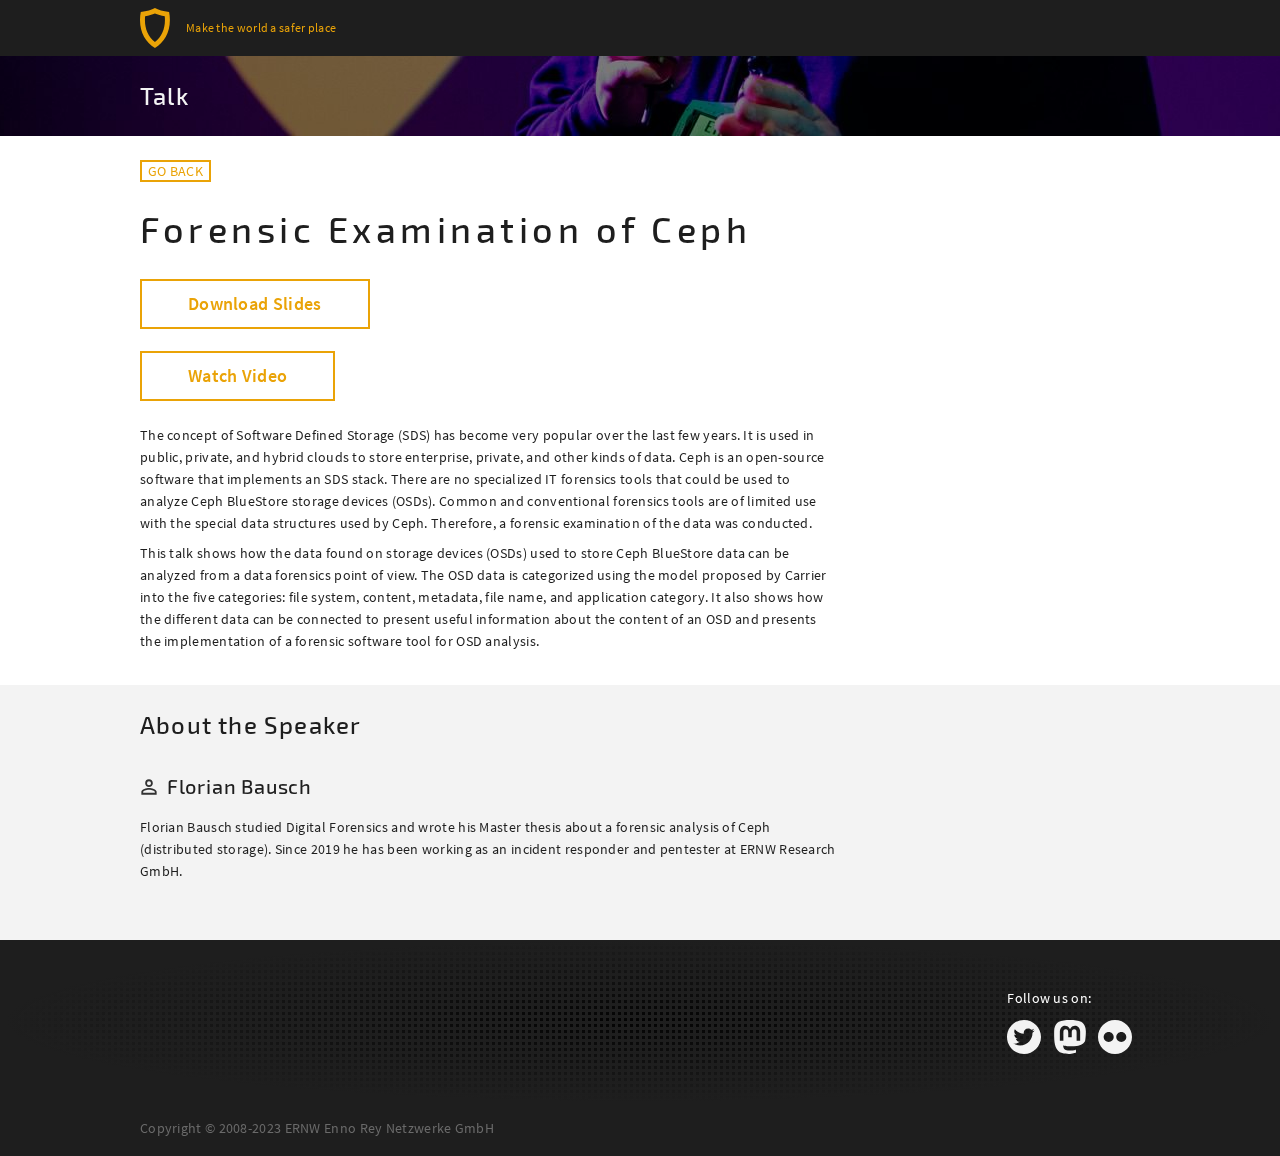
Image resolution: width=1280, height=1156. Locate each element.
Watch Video (237, 375)
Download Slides (255, 303)
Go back (175, 171)
